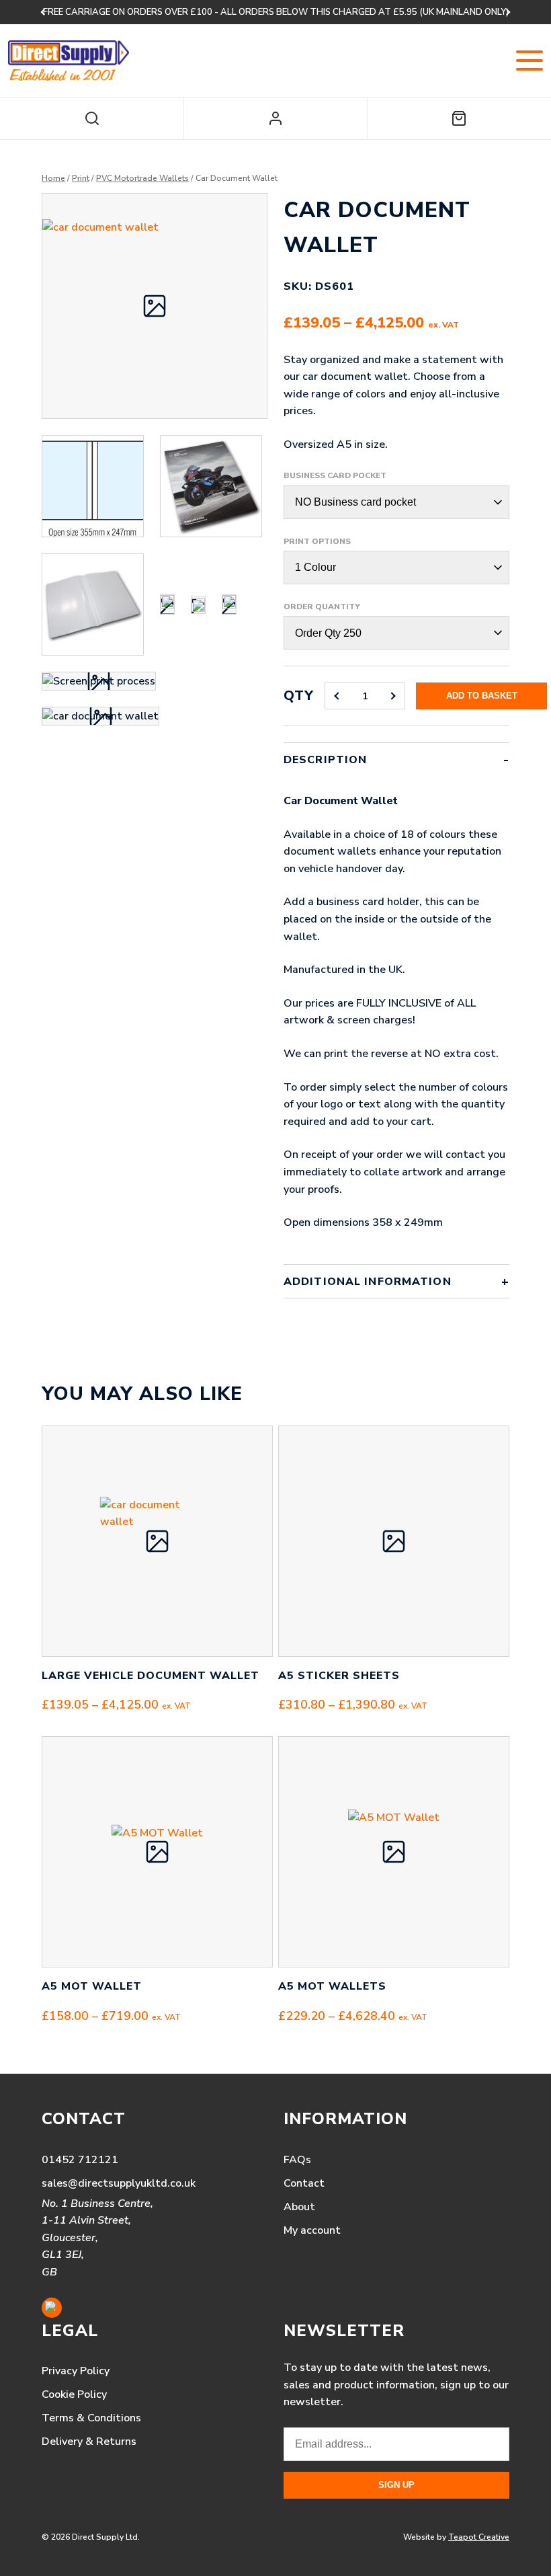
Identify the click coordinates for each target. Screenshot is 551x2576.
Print (81, 178)
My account (312, 2230)
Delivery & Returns (89, 2442)
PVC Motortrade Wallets (142, 178)
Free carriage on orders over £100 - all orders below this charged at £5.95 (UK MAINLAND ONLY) (276, 12)
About (299, 2207)
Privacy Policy (76, 2371)
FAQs (297, 2160)
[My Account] (275, 118)
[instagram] (52, 2308)
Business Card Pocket (335, 475)
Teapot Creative (479, 2537)
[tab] (396, 1004)
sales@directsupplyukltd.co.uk (119, 2183)
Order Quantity (322, 607)
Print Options (317, 541)
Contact (304, 2183)
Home (53, 178)
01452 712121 (80, 2160)
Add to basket (482, 696)
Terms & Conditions (91, 2418)
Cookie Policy (74, 2394)
